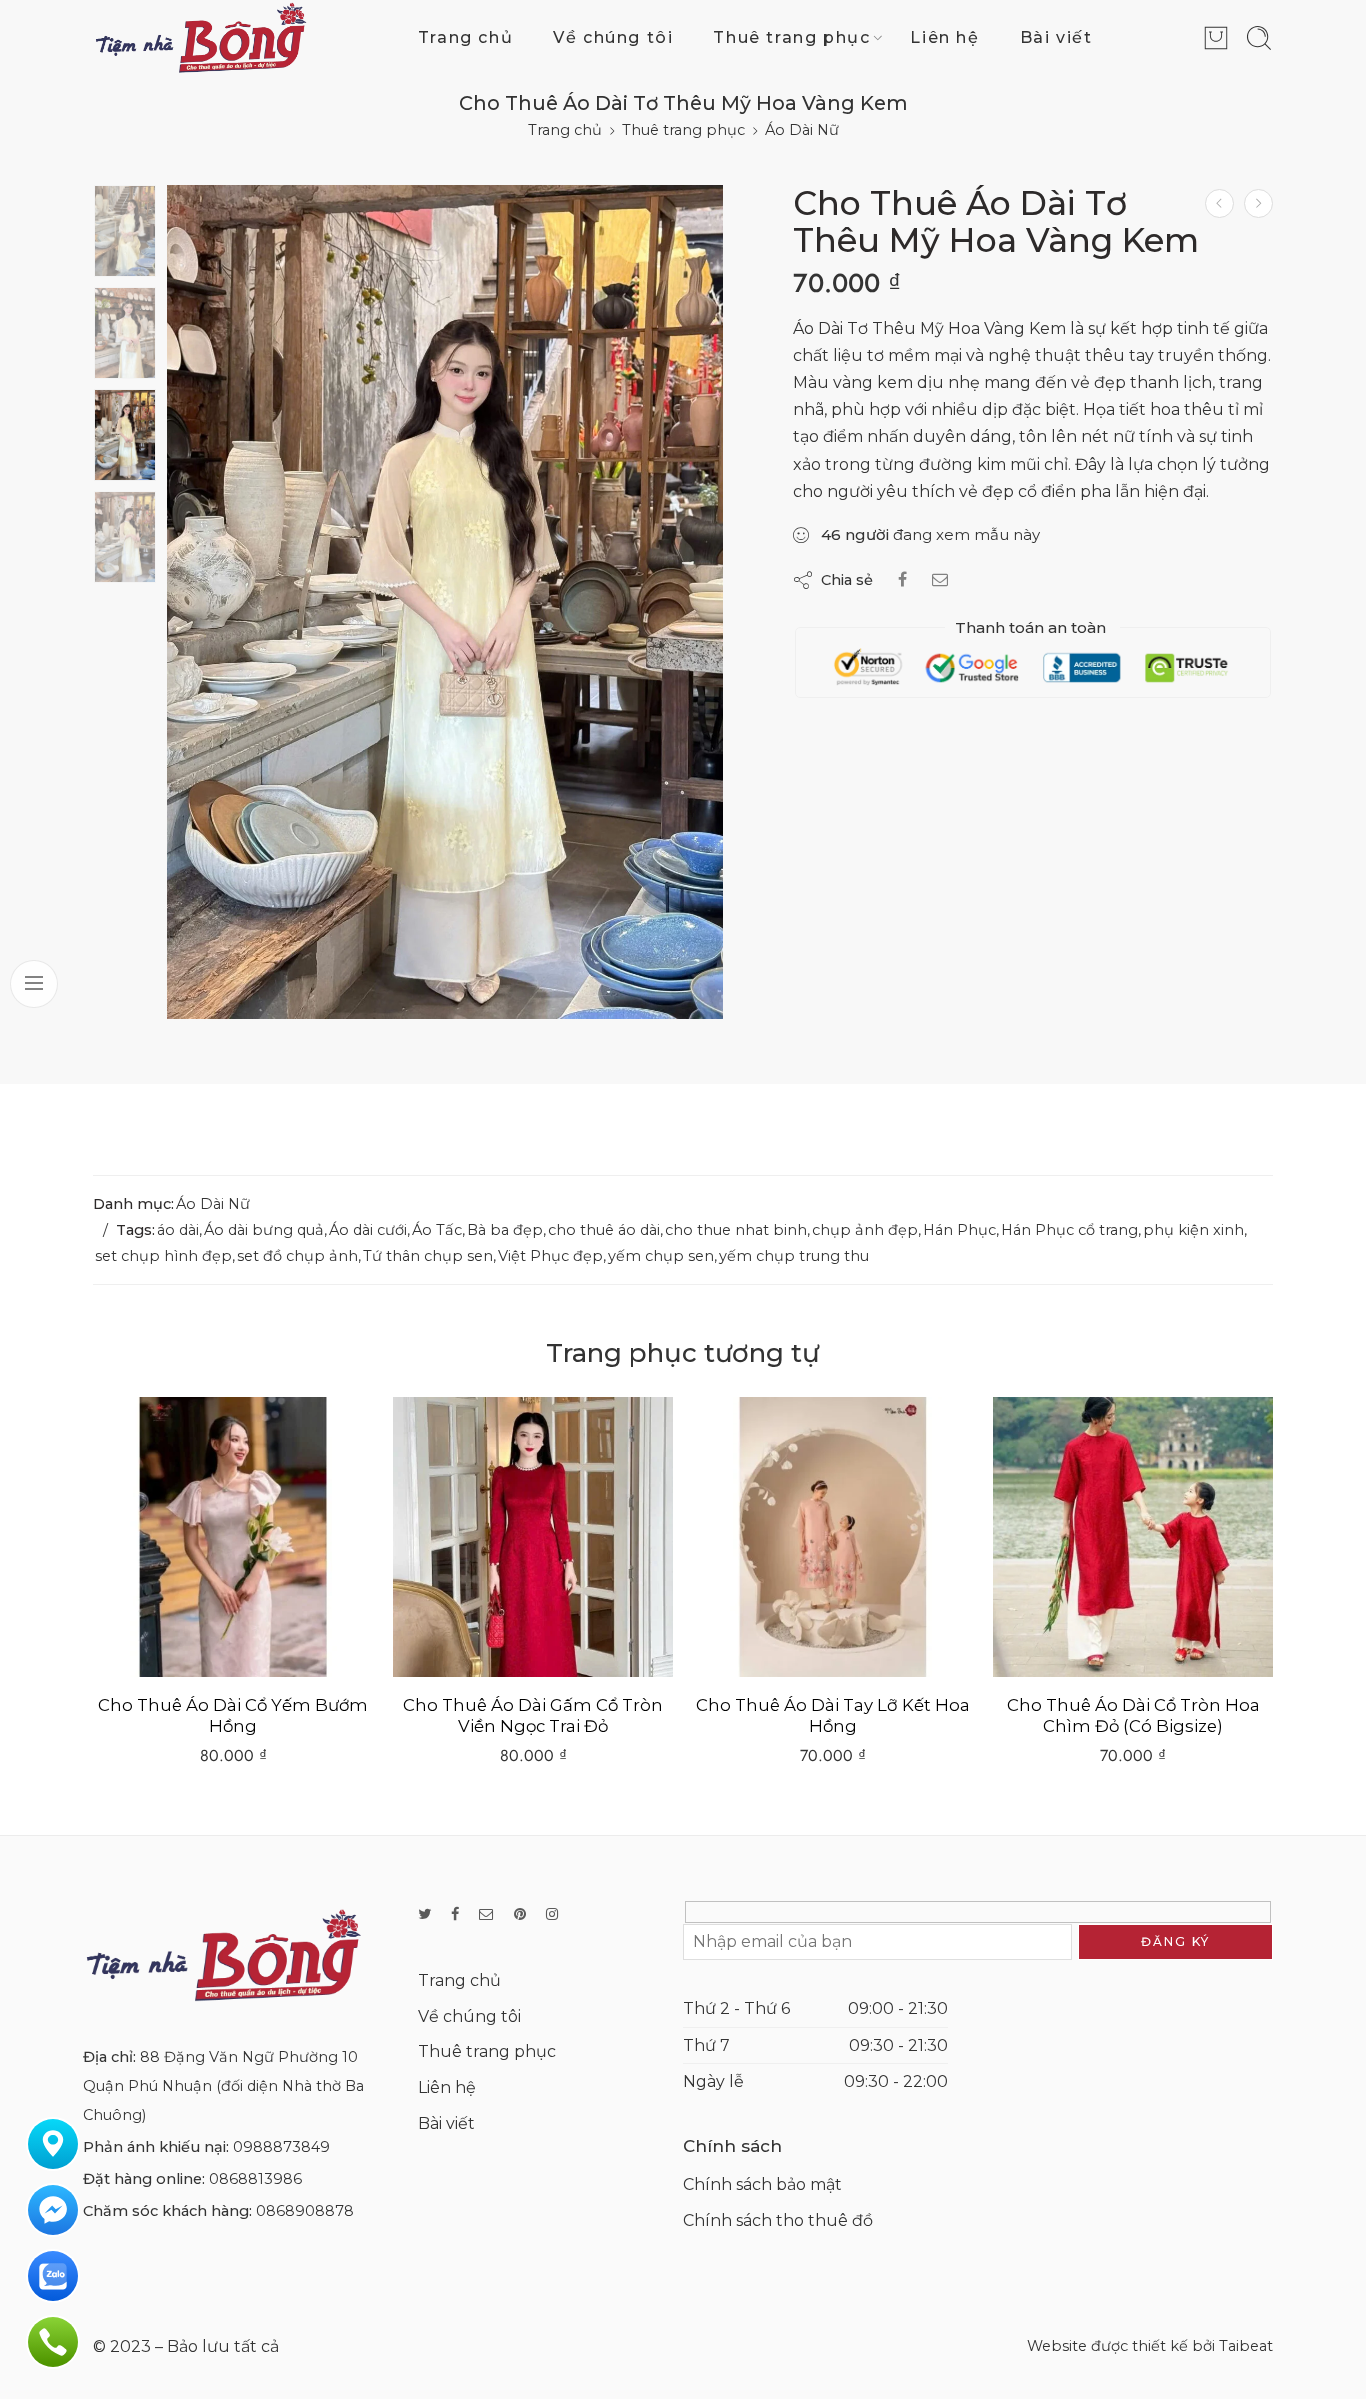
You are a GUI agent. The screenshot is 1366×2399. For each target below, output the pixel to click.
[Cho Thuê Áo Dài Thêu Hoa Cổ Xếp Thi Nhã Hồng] (1258, 203)
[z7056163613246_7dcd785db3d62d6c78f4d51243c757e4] (445, 602)
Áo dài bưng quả (264, 1230)
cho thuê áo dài (604, 1230)
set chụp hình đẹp (163, 1256)
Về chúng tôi (613, 37)
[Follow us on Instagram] (552, 1914)
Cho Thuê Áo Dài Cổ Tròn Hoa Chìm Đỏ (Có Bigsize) (833, 1716)
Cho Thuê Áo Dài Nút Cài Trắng (1133, 1705)
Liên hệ (944, 37)
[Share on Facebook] (902, 579)
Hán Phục (959, 1230)
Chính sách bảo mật (762, 2184)
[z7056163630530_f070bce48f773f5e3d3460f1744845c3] (125, 231)
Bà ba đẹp (505, 1230)
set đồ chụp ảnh (297, 1256)
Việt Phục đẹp (550, 1256)
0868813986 (255, 2179)
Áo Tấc (437, 1230)
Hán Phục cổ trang (1069, 1230)
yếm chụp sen (661, 1256)
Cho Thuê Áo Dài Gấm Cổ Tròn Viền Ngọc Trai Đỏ (233, 1716)
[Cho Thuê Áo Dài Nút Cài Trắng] (1133, 1537)
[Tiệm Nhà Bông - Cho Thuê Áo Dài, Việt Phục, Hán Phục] (200, 37)
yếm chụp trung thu (794, 1256)
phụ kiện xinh (1193, 1230)
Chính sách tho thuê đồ (778, 2220)
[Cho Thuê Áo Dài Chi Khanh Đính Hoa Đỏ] (1219, 203)
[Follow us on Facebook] (455, 1914)
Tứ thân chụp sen (428, 1256)
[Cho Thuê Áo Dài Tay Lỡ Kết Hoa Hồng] (533, 1537)
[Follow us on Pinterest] (520, 1914)
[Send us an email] (486, 1914)
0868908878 (305, 2211)
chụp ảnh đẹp (865, 1230)
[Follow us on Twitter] (424, 1914)
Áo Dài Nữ (802, 130)
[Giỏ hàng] (1216, 38)
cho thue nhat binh (736, 1230)
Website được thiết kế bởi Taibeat (1150, 2346)
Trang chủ (465, 37)
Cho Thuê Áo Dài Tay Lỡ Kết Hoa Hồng (533, 1716)
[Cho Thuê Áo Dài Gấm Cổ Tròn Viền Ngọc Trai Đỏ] (233, 1537)
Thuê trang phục (791, 37)
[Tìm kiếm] (1259, 38)
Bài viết (1056, 37)
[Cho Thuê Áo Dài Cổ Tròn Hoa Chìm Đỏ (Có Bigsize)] (833, 1537)
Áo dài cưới (368, 1230)
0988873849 (281, 2147)
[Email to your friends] (940, 579)
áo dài (178, 1230)
